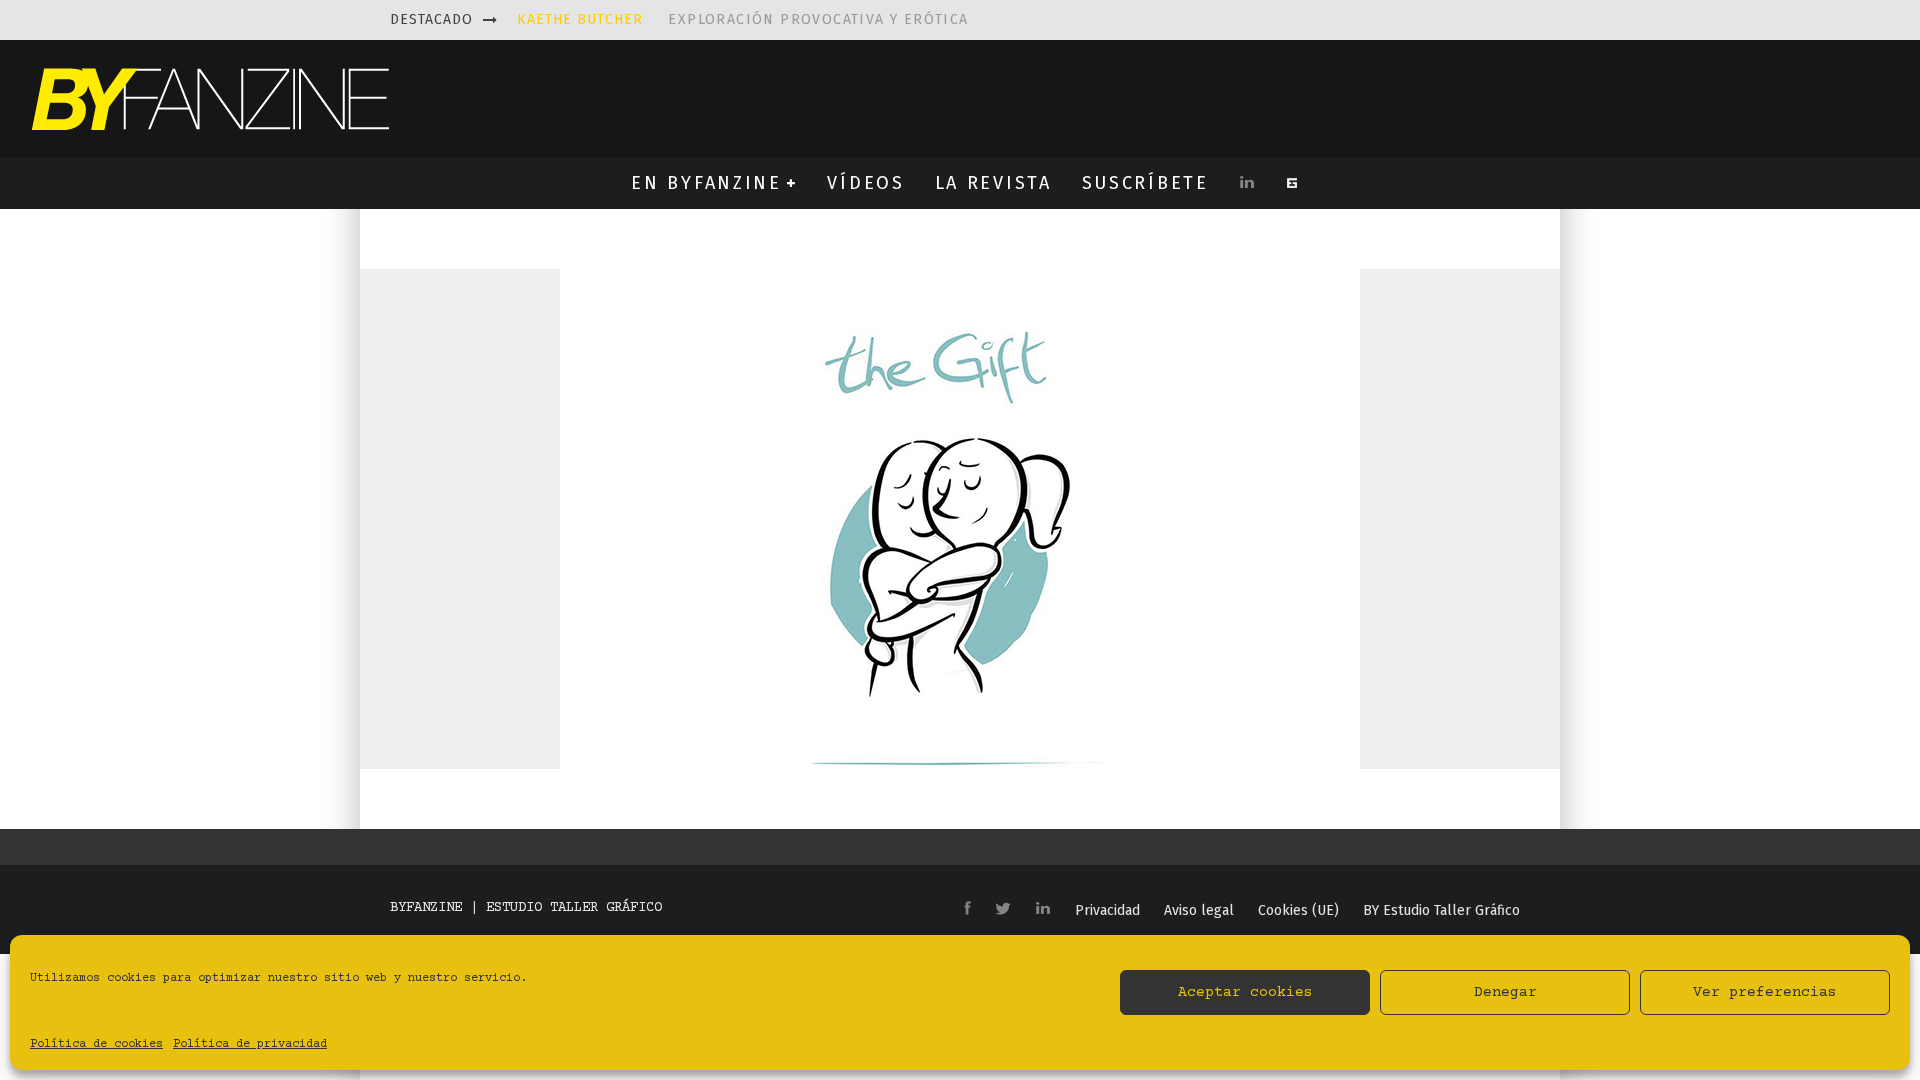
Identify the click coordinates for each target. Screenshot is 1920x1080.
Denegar (1505, 992)
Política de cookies (96, 1044)
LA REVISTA (993, 183)
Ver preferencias (1765, 992)
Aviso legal (1199, 911)
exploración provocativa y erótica (743, 19)
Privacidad (1107, 911)
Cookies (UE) (1298, 911)
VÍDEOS (865, 183)
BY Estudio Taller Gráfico (1441, 911)
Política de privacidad (250, 1044)
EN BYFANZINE (706, 183)
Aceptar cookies (1245, 992)
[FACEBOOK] (967, 909)
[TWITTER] (1003, 910)
